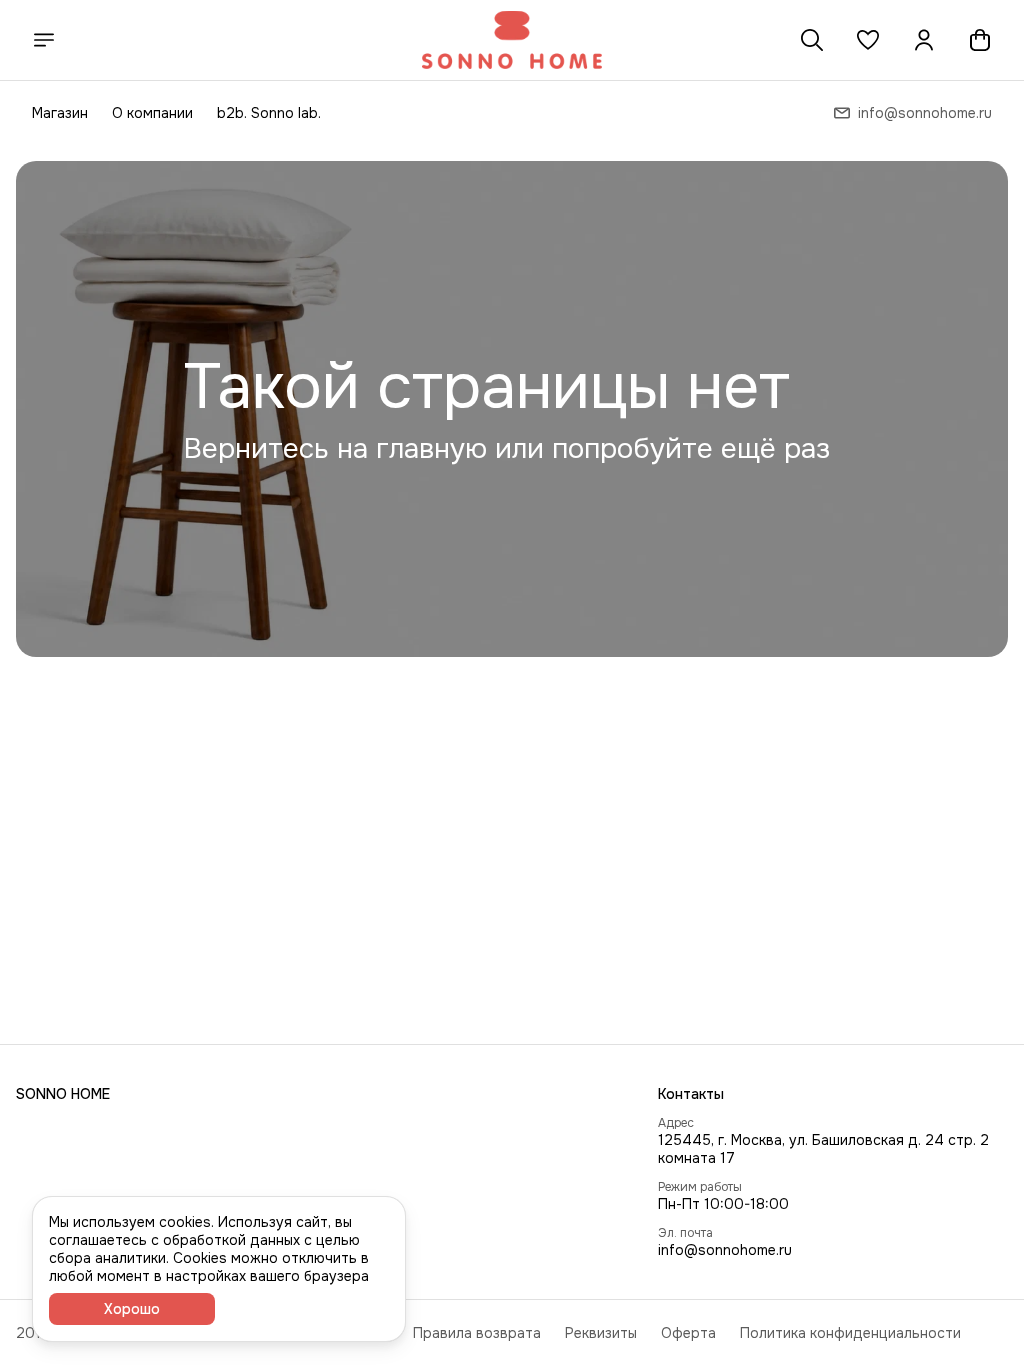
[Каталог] (44, 40)
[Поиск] (812, 40)
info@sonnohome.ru (725, 1250)
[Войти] (924, 40)
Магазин (60, 113)
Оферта (688, 1333)
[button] (868, 40)
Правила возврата (477, 1333)
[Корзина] (980, 40)
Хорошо (132, 1309)
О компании (152, 113)
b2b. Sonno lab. (269, 113)
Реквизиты (601, 1333)
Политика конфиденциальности (850, 1333)
